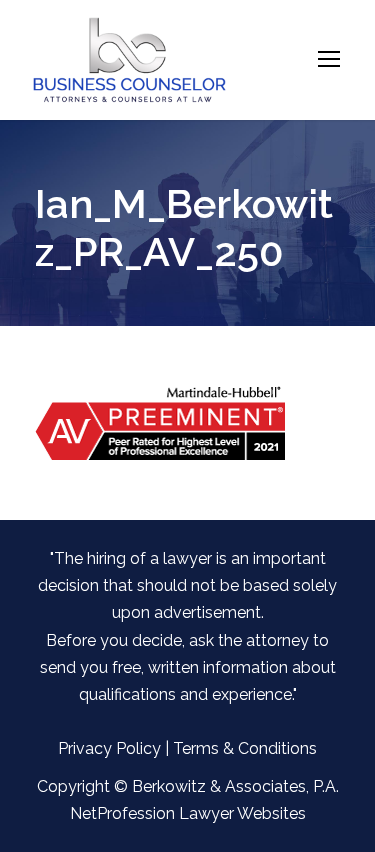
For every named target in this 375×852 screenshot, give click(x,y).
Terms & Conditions (245, 748)
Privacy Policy (109, 748)
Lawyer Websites (242, 813)
